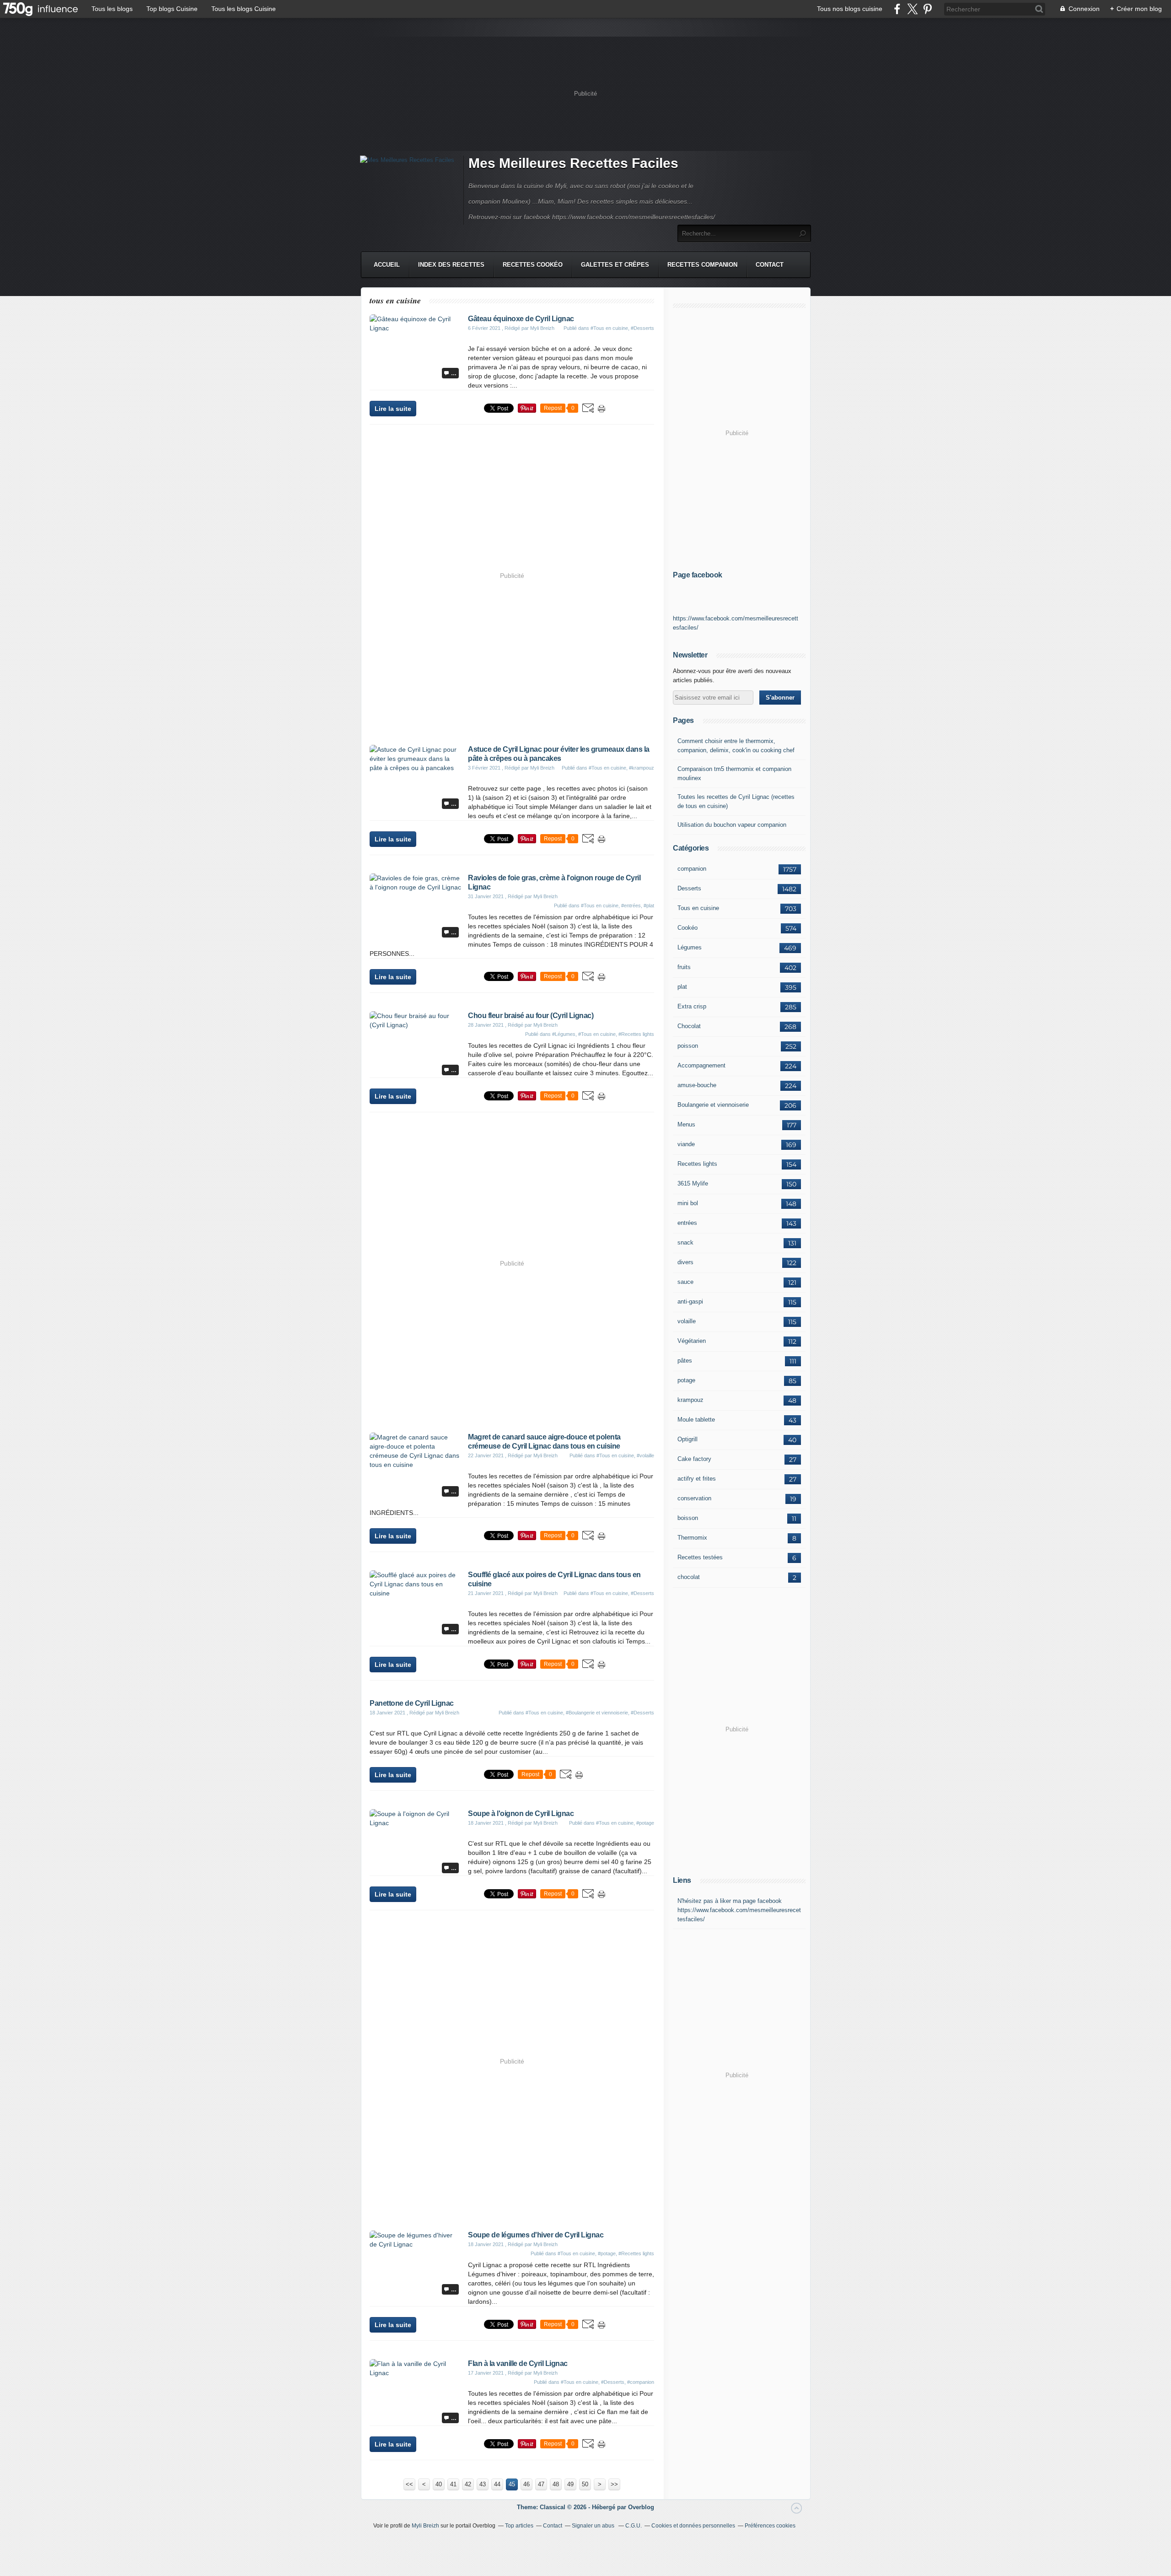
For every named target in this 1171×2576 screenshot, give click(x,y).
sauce (685, 1282)
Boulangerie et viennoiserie (713, 1105)
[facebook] (897, 9)
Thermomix (692, 1538)
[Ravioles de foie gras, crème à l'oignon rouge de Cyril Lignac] (415, 887)
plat (682, 987)
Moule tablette (696, 1420)
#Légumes (564, 1034)
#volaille (645, 1455)
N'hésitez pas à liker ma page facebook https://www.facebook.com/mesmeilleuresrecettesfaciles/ (739, 1910)
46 (526, 2484)
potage (686, 1380)
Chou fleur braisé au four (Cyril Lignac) (531, 1016)
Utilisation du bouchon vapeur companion (732, 825)
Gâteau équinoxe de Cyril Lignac (521, 319)
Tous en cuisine (698, 908)
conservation (694, 1498)
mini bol (688, 1203)
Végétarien (692, 1341)
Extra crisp (692, 1006)
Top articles (519, 2526)
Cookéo (688, 928)
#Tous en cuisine (609, 328)
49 (570, 2484)
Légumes (690, 947)
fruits (684, 967)
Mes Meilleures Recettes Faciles (573, 163)
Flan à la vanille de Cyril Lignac (518, 2363)
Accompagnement (701, 1065)
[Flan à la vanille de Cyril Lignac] (415, 2373)
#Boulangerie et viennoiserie (597, 1713)
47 (541, 2484)
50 (585, 2484)
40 (439, 2484)
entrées (687, 1223)
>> (614, 2484)
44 (497, 2484)
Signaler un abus (594, 2526)
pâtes (685, 1361)
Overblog (641, 2507)
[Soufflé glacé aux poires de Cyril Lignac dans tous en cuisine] (415, 1593)
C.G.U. (634, 2526)
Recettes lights (697, 1164)
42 (468, 2484)
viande (686, 1144)
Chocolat (689, 1026)
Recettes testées (700, 1557)
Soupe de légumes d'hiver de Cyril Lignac (536, 2235)
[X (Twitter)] (912, 9)
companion (692, 869)
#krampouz (642, 768)
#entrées (631, 905)
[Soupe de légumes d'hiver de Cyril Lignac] (415, 2244)
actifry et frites (697, 1479)
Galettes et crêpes (615, 265)
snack (685, 1242)
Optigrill (688, 1439)
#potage (645, 1823)
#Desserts (642, 328)
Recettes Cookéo (533, 265)
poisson (688, 1046)
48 (556, 2484)
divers (685, 1262)
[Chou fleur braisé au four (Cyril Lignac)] (415, 1025)
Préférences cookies (770, 2526)
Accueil (387, 265)
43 (483, 2484)
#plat (649, 905)
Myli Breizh (425, 2526)
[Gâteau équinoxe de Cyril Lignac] (415, 328)
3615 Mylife (693, 1183)
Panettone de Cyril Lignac (412, 1703)
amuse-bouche (697, 1085)
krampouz (690, 1400)
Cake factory (694, 1459)
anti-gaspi (690, 1301)
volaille (687, 1321)
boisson (688, 1518)
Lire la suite (393, 409)
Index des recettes (451, 265)
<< (409, 2484)
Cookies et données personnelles (693, 2526)
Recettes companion (702, 265)
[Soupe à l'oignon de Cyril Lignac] (415, 1823)
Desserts (689, 888)
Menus (686, 1124)
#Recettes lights (636, 1034)
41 (453, 2484)
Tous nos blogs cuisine (850, 9)
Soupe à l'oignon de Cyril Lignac (521, 1813)
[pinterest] (927, 9)
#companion (641, 2382)
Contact (770, 265)
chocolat (689, 1577)
